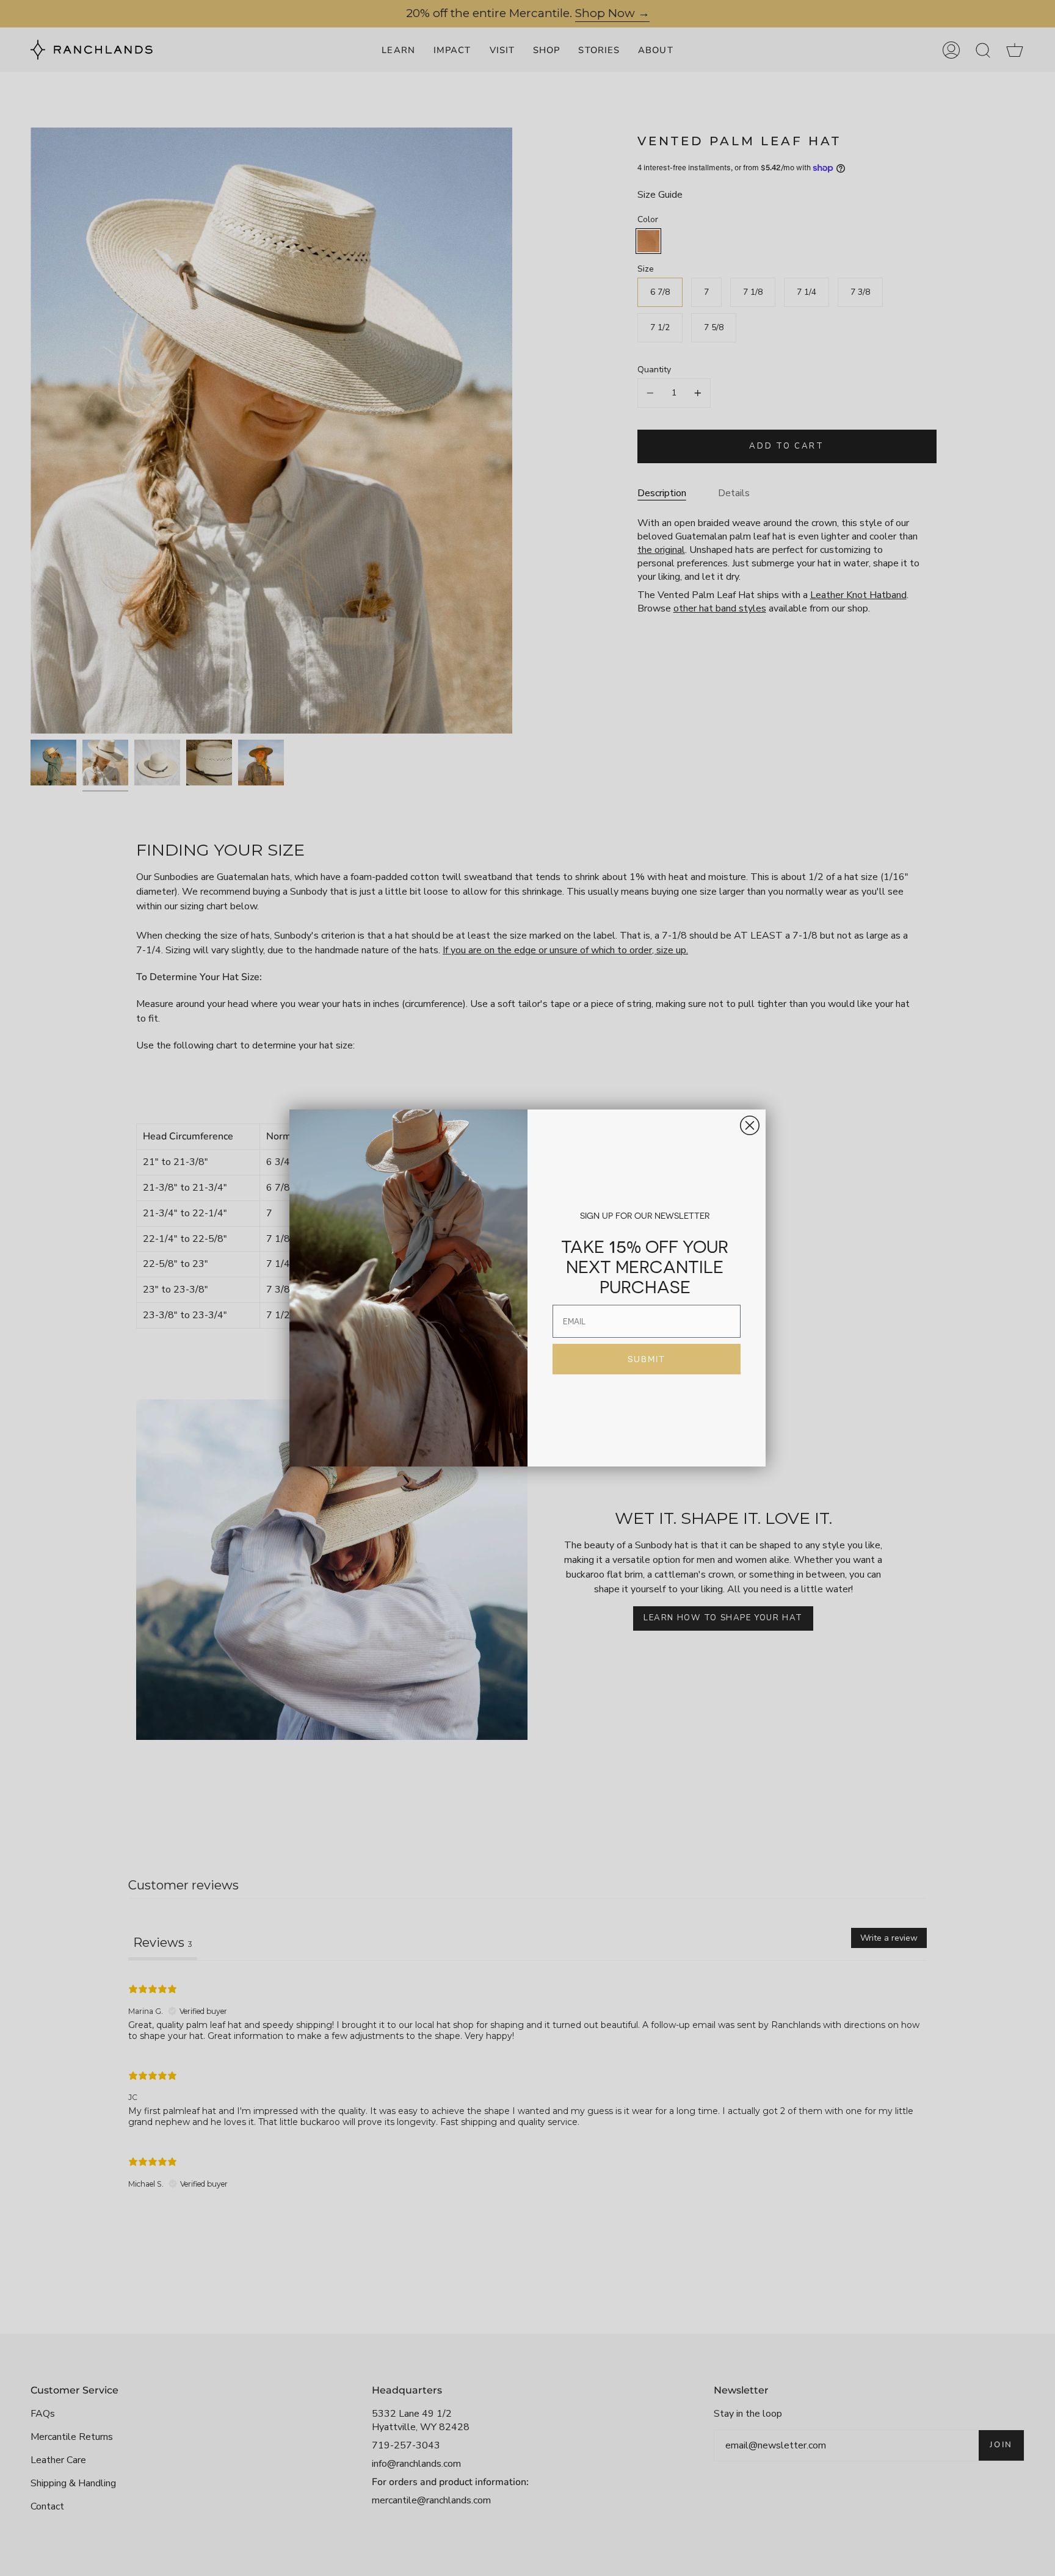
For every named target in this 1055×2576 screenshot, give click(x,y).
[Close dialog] (750, 1125)
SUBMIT (647, 1359)
